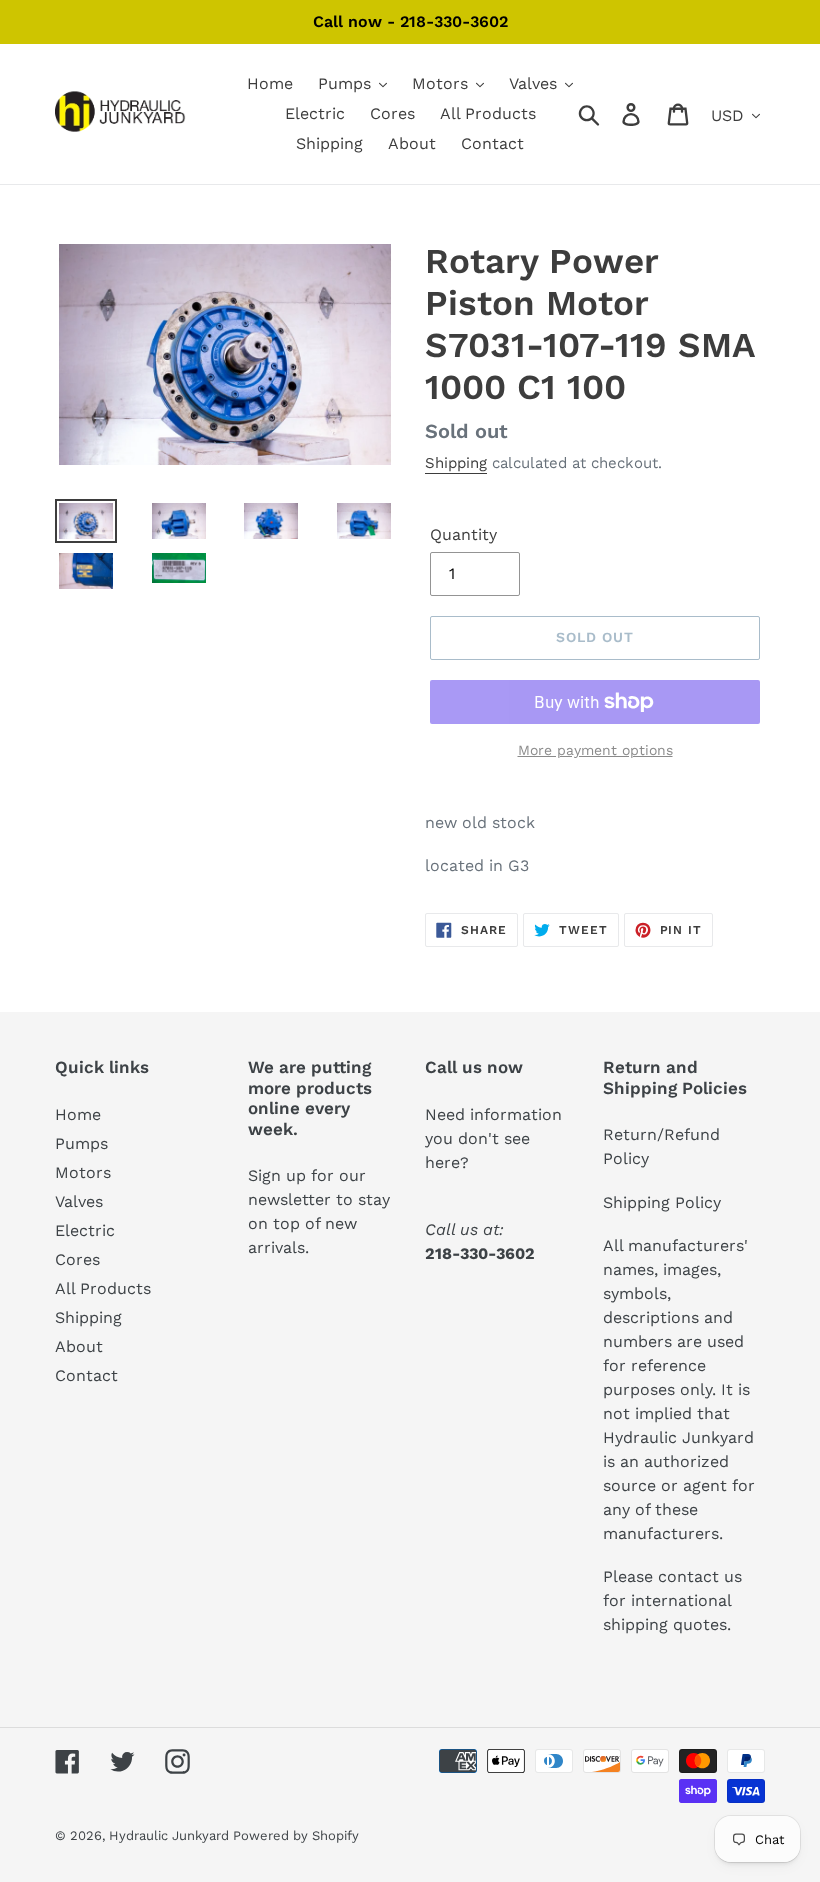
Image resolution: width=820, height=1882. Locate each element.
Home (78, 1114)
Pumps (81, 1143)
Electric (85, 1230)
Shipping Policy (662, 1202)
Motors (83, 1172)
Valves (79, 1201)
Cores (77, 1259)
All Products (103, 1288)
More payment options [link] (595, 750)
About (79, 1346)
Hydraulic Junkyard (171, 1835)
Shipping (456, 463)
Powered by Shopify (296, 1835)
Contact (86, 1375)
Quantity (463, 534)
